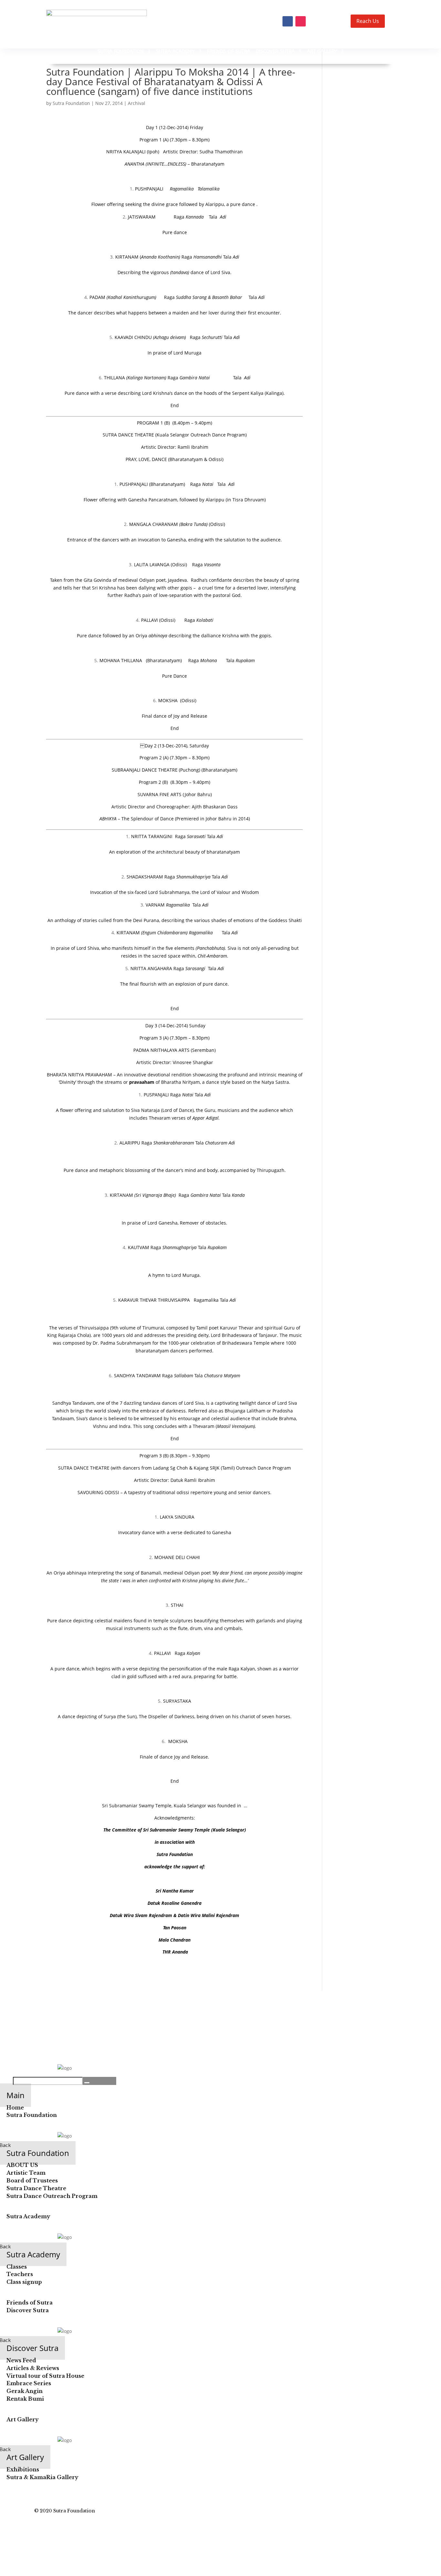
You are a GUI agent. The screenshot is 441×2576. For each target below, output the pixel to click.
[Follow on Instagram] (301, 21)
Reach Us (368, 21)
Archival (137, 103)
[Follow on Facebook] (288, 21)
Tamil (202, 1328)
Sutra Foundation (71, 103)
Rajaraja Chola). (76, 1335)
